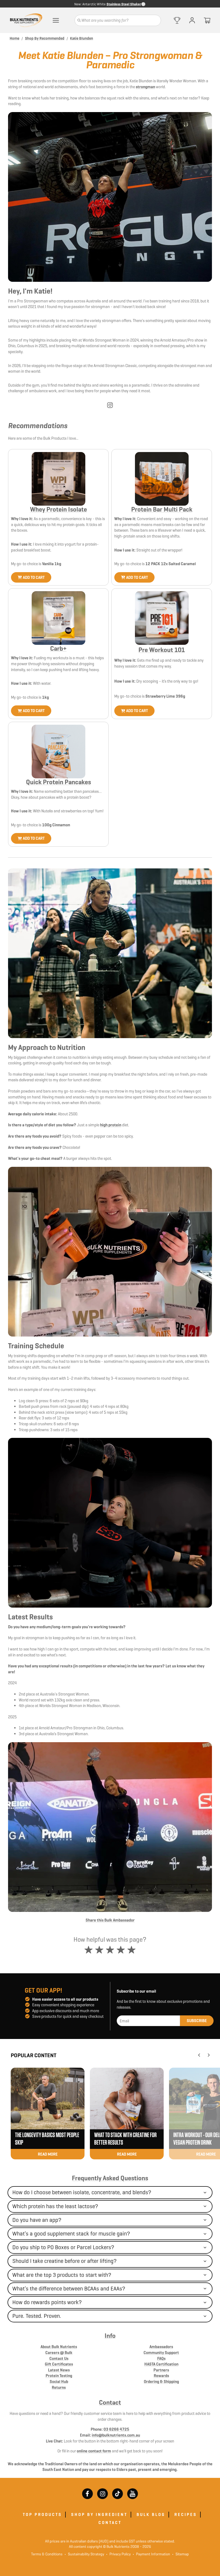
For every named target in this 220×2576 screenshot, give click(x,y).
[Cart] (207, 20)
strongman (145, 87)
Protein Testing (59, 2376)
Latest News (59, 2370)
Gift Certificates (59, 2364)
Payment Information (151, 2554)
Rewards (161, 2376)
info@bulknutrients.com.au (116, 2435)
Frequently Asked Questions (110, 2178)
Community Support (161, 2353)
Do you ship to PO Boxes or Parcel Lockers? (63, 2247)
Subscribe (197, 2021)
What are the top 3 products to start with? (62, 2275)
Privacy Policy (118, 2554)
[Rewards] (177, 20)
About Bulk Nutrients (59, 2347)
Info (110, 2336)
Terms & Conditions (47, 2554)
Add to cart (34, 577)
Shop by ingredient (99, 2514)
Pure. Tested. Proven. (37, 2316)
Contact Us (59, 2358)
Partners (161, 2370)
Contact (110, 2403)
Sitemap (181, 2554)
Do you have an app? (37, 2220)
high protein (111, 1125)
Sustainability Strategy (84, 2554)
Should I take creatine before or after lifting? (65, 2261)
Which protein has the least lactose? (55, 2206)
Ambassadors (161, 2347)
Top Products (42, 2514)
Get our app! (43, 1990)
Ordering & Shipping (161, 2381)
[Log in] (192, 20)
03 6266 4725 (116, 2429)
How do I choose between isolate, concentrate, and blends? (82, 2192)
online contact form (94, 2451)
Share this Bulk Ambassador (110, 1920)
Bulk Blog (151, 2514)
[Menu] (56, 20)
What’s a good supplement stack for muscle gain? (71, 2234)
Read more (48, 2154)
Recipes (186, 2514)
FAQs (161, 2358)
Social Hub (59, 2381)
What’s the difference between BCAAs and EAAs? (69, 2289)
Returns (59, 2387)
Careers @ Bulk (59, 2353)
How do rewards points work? (47, 2302)
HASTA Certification (161, 2364)
